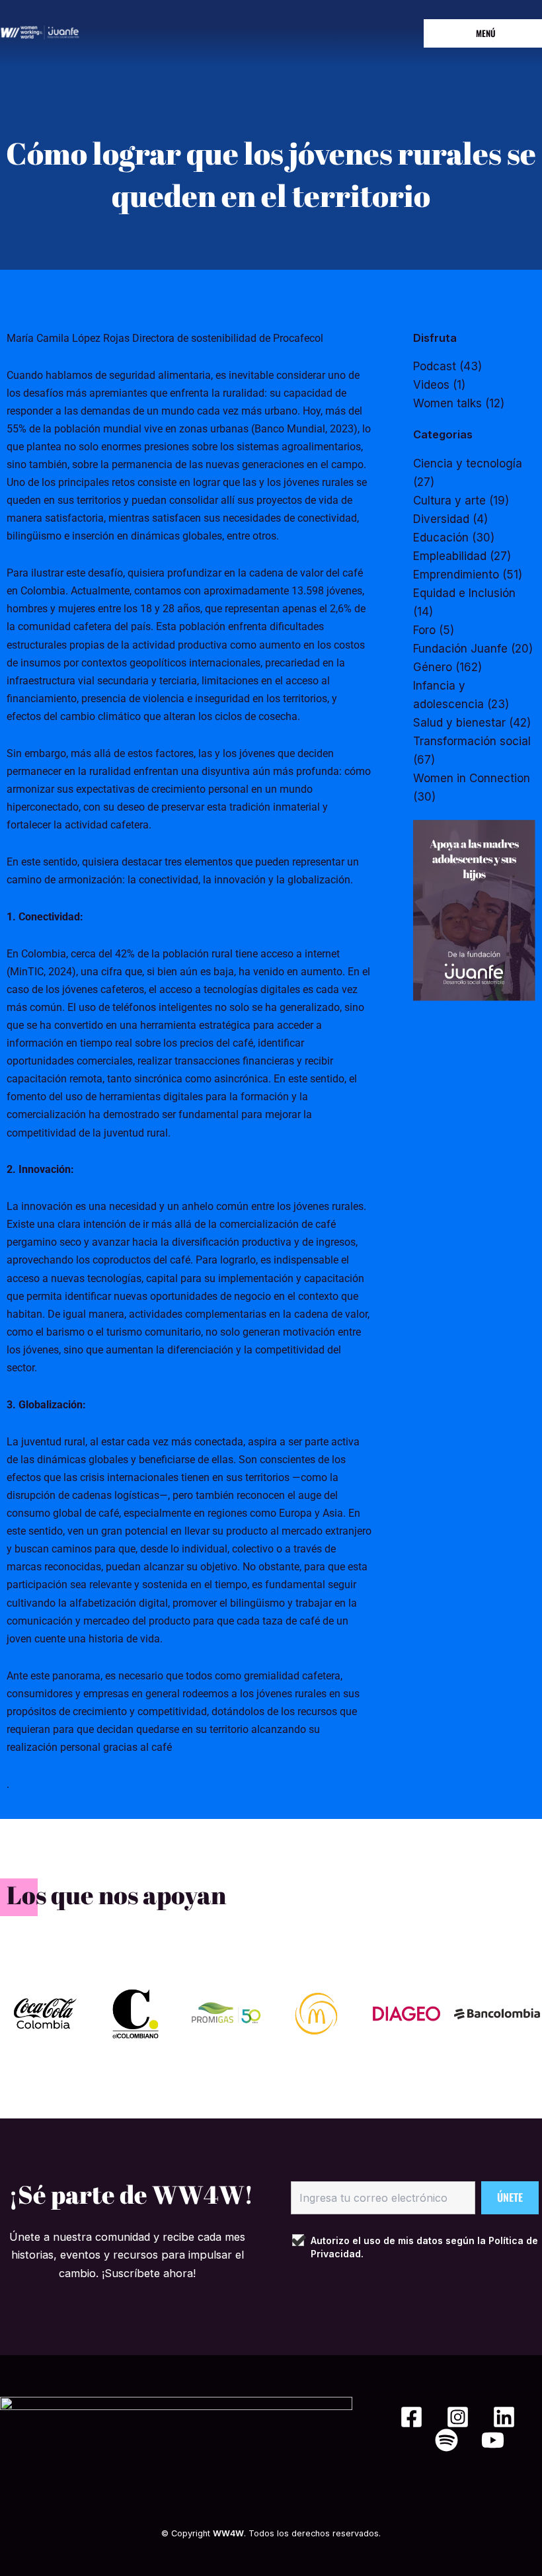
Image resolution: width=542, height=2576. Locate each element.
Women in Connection (472, 778)
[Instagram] (458, 2417)
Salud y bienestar (459, 723)
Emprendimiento (456, 575)
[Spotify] (446, 2440)
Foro (424, 630)
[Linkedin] (504, 2417)
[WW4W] (40, 32)
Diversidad (441, 519)
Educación (441, 538)
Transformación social (472, 741)
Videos (431, 385)
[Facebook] (411, 2417)
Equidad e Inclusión (464, 593)
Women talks (447, 403)
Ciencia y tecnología (468, 463)
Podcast (435, 366)
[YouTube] (493, 2440)
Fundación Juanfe (460, 649)
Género (433, 667)
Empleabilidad (450, 556)
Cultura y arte (449, 501)
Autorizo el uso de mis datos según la (424, 2247)
